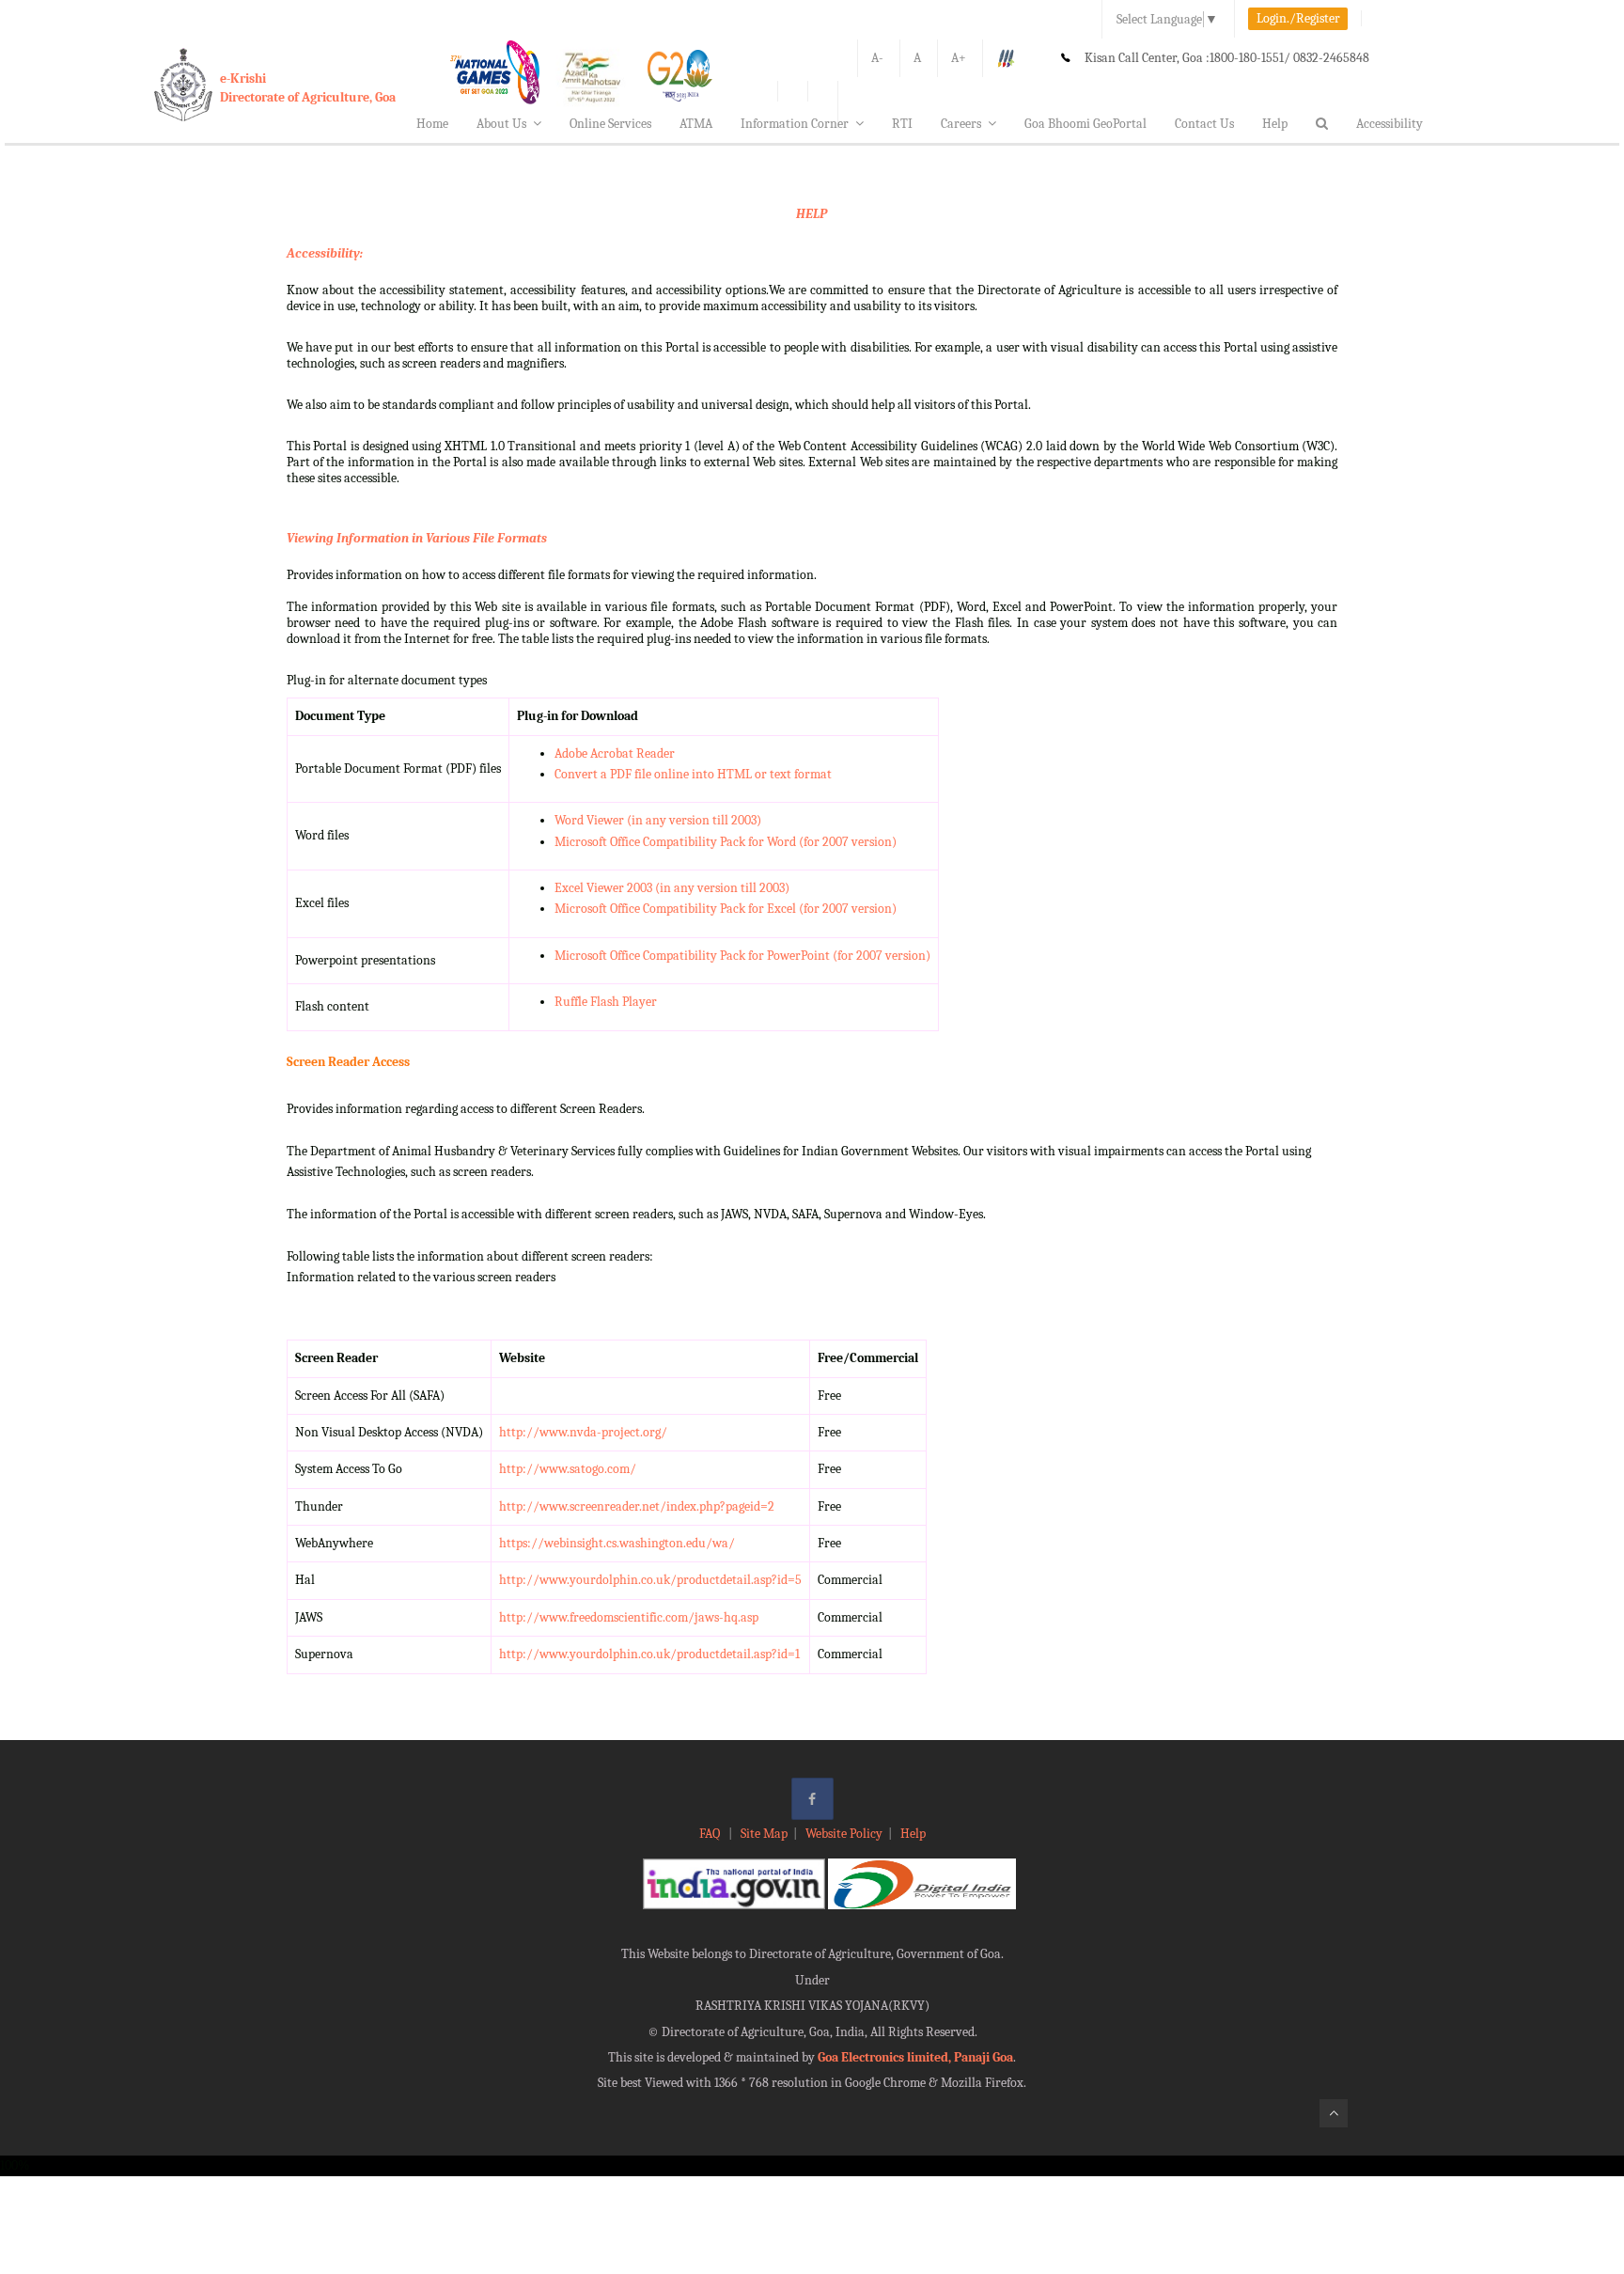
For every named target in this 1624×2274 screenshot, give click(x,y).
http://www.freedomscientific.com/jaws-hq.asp (629, 1617)
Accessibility (1390, 124)
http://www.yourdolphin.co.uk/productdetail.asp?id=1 (649, 1654)
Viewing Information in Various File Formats (417, 538)
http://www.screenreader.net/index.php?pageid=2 (637, 1506)
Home (432, 124)
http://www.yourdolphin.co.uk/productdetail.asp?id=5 (650, 1580)
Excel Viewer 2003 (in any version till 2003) (672, 888)
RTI (902, 124)
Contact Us (1204, 124)
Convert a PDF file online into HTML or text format (693, 774)
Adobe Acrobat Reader (615, 753)
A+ (959, 58)
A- (877, 58)
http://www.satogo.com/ (568, 1469)
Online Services (610, 124)
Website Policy (844, 1834)
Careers (961, 124)
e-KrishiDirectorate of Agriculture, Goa (308, 88)
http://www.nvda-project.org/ (583, 1432)
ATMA (696, 124)
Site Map (764, 1834)
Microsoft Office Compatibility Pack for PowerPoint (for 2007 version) (742, 956)
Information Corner (795, 124)
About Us (501, 124)
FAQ (711, 1834)
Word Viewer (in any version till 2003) (658, 820)
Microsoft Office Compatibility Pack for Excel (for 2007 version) (726, 909)
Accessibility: (325, 253)
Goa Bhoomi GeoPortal (1085, 124)
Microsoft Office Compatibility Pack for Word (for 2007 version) (726, 842)
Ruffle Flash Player (606, 1002)
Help (1275, 124)
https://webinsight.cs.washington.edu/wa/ (617, 1543)
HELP (812, 214)
